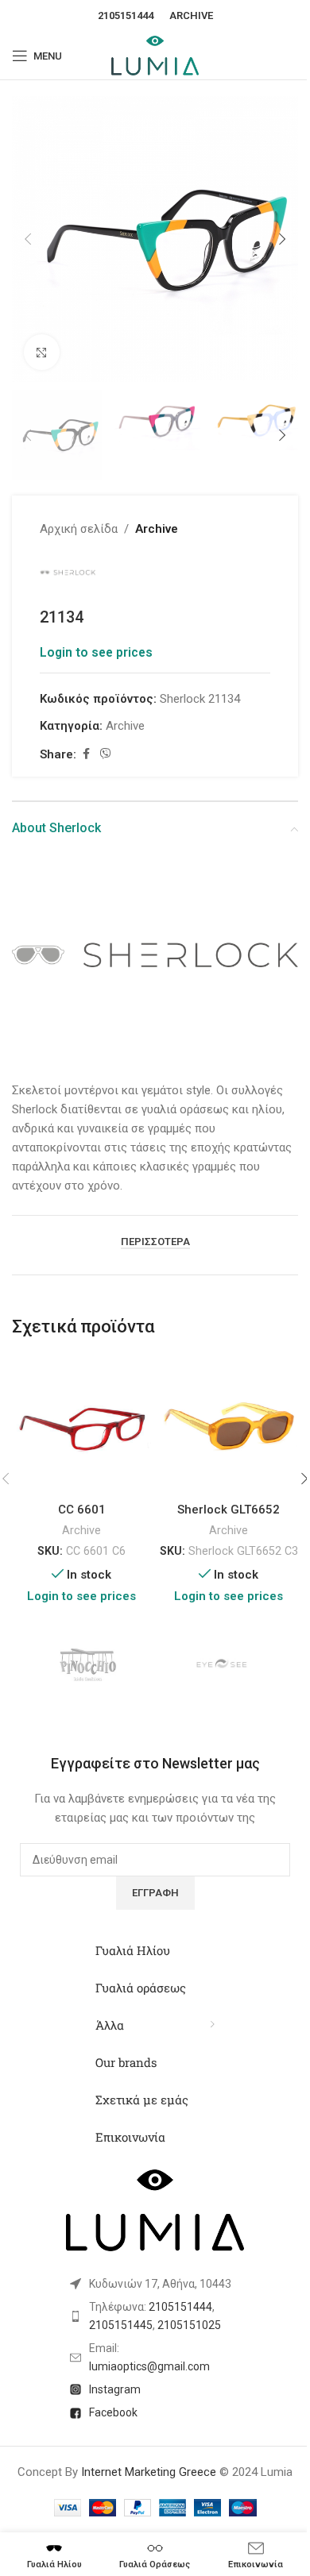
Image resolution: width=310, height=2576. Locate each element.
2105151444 (126, 15)
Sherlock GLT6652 (229, 1510)
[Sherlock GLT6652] (229, 1425)
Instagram (115, 2389)
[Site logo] (155, 55)
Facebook (113, 2412)
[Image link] (155, 957)
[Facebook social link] (86, 754)
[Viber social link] (106, 754)
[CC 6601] (81, 1425)
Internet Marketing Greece (149, 2472)
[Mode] (223, 1666)
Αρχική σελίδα (79, 529)
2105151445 (121, 2325)
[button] (28, 239)
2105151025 (189, 2325)
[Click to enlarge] (42, 352)
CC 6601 (82, 1510)
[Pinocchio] (87, 1666)
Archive (191, 15)
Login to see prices (96, 653)
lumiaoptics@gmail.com (149, 2366)
